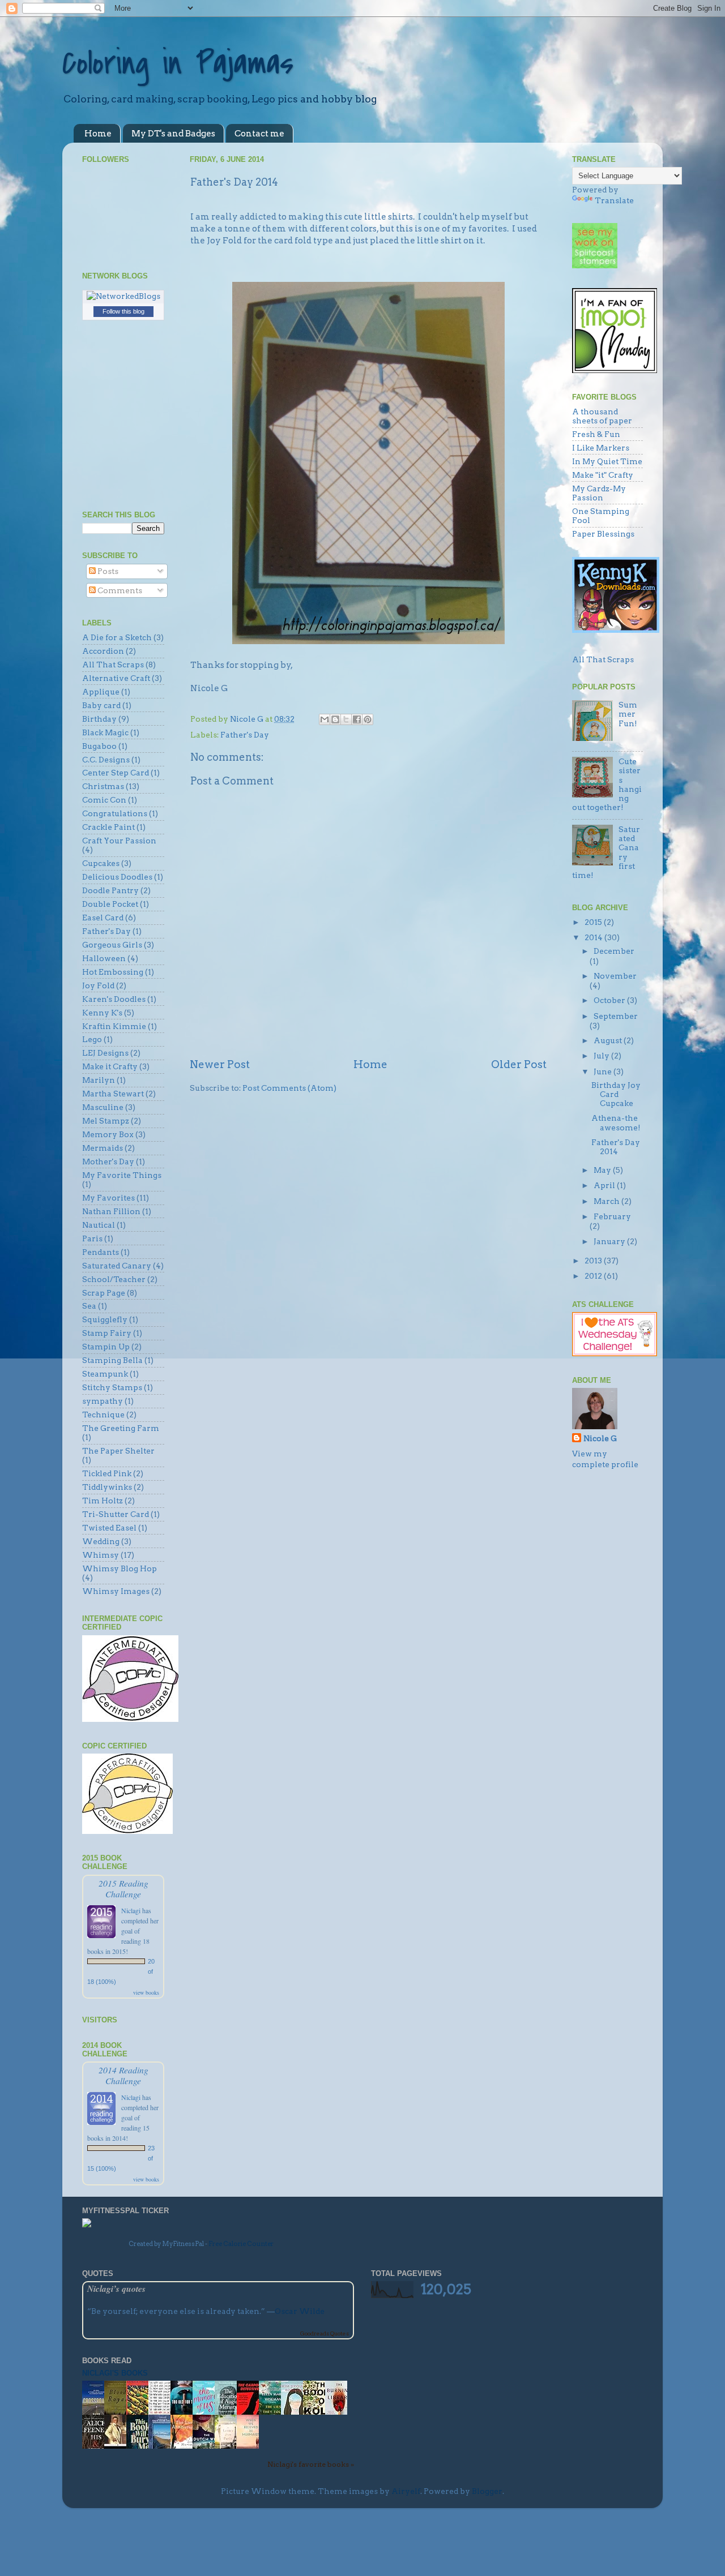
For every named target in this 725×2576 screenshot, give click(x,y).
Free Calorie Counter (241, 2244)
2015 (594, 922)
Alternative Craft (116, 678)
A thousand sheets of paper (602, 416)
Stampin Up (106, 1347)
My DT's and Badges (173, 134)
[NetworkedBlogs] (123, 296)
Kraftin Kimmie (114, 1026)
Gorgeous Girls (112, 945)
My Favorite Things (122, 1175)
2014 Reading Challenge (123, 2075)
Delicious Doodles (117, 877)
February (612, 1216)
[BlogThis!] (335, 719)
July (602, 1056)
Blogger (487, 2491)
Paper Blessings (603, 534)
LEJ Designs (105, 1053)
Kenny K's (102, 1013)
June (604, 1071)
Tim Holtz (103, 1501)
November (615, 976)
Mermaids (103, 1148)
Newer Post (220, 1064)
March (607, 1201)
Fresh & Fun (596, 434)
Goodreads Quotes (325, 2333)
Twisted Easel (109, 1528)
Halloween (104, 958)
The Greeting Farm (121, 1428)
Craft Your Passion (119, 841)
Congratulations (115, 813)
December (614, 951)
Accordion (103, 651)
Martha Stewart (113, 1094)
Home (98, 134)
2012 (594, 1276)
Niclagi (131, 1910)
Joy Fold (98, 985)
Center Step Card (116, 773)
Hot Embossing (113, 972)
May (603, 1170)
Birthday (99, 719)
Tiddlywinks (107, 1487)
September (616, 1016)
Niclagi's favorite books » (311, 2464)
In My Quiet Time (607, 461)
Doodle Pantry (110, 890)
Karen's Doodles (114, 999)
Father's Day (245, 735)
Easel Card (103, 918)
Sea (89, 1306)
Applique (101, 692)
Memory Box (108, 1134)
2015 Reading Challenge (123, 1888)
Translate (614, 200)
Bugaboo (99, 746)
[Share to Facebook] (357, 719)
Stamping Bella (112, 1360)
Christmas (103, 786)
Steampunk (105, 1374)
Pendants (101, 1252)
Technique (103, 1415)
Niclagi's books (115, 2373)
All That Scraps (113, 665)
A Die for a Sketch (117, 637)
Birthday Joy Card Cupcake (616, 1094)
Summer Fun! (628, 714)
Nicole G (600, 1438)
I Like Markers (601, 448)
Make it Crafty (110, 1066)
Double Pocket (110, 904)
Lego (92, 1039)
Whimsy (101, 1555)
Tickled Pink (107, 1473)
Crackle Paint (108, 827)
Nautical (99, 1225)
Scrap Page (104, 1293)
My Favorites (108, 1198)
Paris (92, 1238)
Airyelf (406, 2491)
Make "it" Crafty (603, 475)
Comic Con (104, 800)
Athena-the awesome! (616, 1122)
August (609, 1040)
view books (146, 1992)
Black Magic (105, 732)
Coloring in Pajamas (178, 64)
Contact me (259, 134)
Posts (107, 571)
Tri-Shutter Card (116, 1514)
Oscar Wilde (300, 2311)
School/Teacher (114, 1279)
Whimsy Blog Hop (120, 1568)
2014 (594, 937)
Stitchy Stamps (112, 1387)
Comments (119, 590)
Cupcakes (101, 863)
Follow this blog (123, 311)
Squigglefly (105, 1319)
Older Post (519, 1064)
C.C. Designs (106, 760)
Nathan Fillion (111, 1211)
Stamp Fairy (107, 1333)
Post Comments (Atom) (289, 1088)
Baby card (101, 705)
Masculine (103, 1107)
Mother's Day (108, 1161)
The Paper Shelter (118, 1451)
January (610, 1241)
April (605, 1185)
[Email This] (325, 719)
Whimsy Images (116, 1591)
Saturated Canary (117, 1266)
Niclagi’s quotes (116, 2288)
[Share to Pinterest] (368, 719)
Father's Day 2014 (616, 1147)
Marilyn (99, 1080)
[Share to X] (346, 719)
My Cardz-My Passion (599, 493)
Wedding (101, 1541)
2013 (594, 1261)
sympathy (103, 1401)
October (610, 1000)
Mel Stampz (106, 1121)
